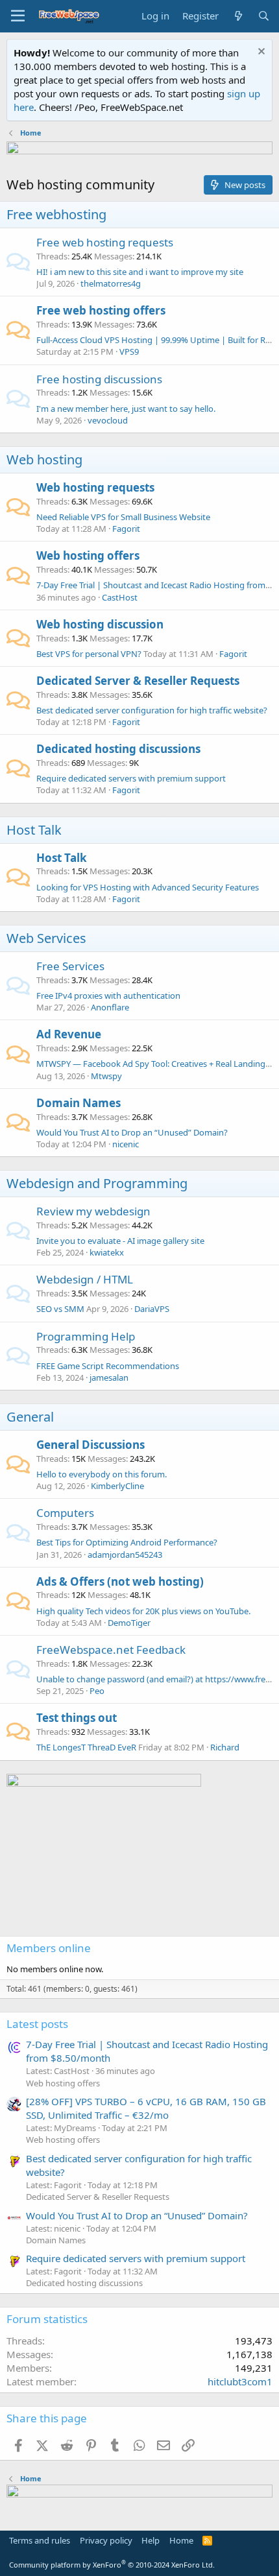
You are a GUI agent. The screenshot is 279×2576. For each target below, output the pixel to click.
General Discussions (91, 1445)
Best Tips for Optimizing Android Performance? (127, 1542)
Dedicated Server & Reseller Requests (138, 681)
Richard (225, 1747)
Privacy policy (106, 2540)
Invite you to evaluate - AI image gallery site (120, 1241)
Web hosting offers (88, 555)
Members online (49, 1948)
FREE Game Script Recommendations (108, 1366)
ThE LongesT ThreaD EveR (86, 1747)
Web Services (46, 938)
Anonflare (110, 1007)
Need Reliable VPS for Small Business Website (123, 517)
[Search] (264, 16)
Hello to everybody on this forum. (102, 1474)
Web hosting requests (95, 487)
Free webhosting (56, 214)
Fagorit (126, 529)
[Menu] (18, 16)
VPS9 (129, 352)
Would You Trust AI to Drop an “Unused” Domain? (132, 1132)
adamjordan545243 (125, 1555)
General (30, 1417)
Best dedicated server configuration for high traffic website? (152, 710)
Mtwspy (106, 1076)
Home (181, 2540)
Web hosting (44, 459)
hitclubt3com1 (240, 2381)
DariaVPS (152, 1309)
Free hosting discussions (99, 379)
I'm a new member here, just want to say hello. (126, 409)
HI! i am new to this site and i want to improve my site (140, 272)
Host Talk (34, 830)
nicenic (126, 1144)
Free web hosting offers (101, 310)
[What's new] (238, 16)
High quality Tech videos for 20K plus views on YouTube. (143, 1611)
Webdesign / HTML (85, 1279)
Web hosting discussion (100, 624)
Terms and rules (40, 2540)
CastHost (120, 597)
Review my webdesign (93, 1211)
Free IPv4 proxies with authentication (108, 996)
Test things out (77, 1718)
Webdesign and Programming (97, 1183)
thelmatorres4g (111, 283)
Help (151, 2540)
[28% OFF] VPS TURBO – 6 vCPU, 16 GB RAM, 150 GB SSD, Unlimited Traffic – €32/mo (146, 2108)
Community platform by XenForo (112, 2565)
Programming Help (86, 1336)
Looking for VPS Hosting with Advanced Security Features (148, 887)
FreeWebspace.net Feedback (111, 1650)
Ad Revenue (69, 1034)
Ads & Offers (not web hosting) (120, 1581)
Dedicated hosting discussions (118, 749)
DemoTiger (129, 1623)
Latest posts (37, 2024)
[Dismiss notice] (260, 53)
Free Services (70, 966)
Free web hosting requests (105, 242)
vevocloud (108, 420)
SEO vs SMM (60, 1309)
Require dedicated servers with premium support (131, 778)
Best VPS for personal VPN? (89, 654)
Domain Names (79, 1103)
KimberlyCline (117, 1486)
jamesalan (109, 1377)
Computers (65, 1513)
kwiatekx (107, 1252)
